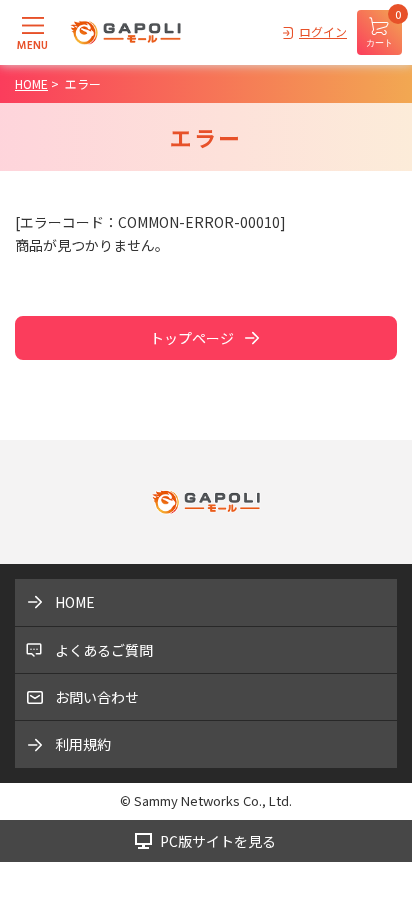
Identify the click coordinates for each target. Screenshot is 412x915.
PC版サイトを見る (218, 841)
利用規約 (83, 744)
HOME (75, 602)
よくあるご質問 (104, 650)
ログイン (323, 31)
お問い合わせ (97, 697)
